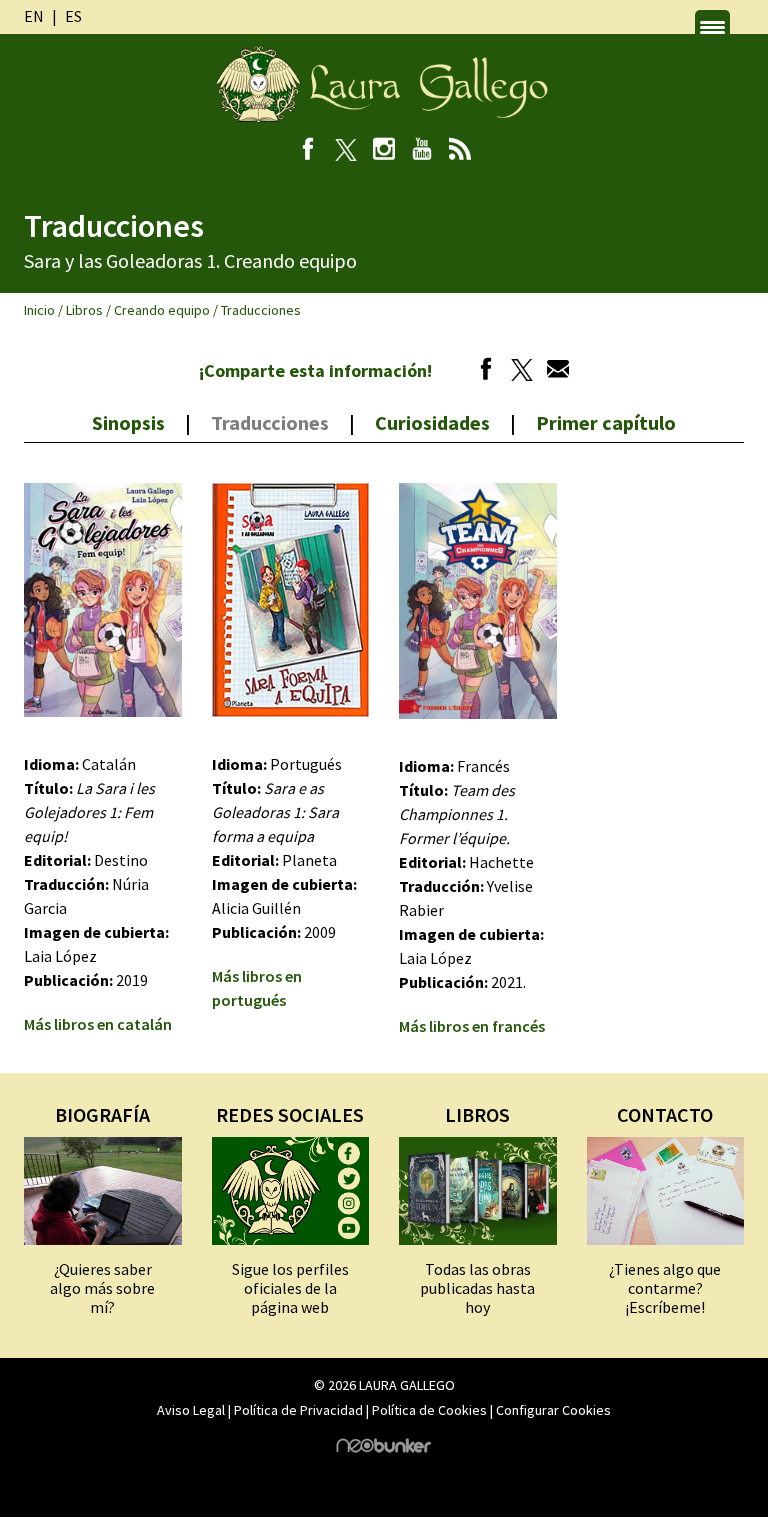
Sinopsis (128, 422)
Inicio (39, 310)
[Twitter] (517, 372)
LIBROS (477, 1114)
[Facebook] (308, 151)
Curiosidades (432, 422)
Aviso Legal (191, 1410)
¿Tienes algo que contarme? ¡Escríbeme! (665, 1288)
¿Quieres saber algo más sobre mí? (102, 1288)
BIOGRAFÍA (102, 1114)
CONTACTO (665, 1114)
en (34, 16)
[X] (346, 151)
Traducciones (270, 422)
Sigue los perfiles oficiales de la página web (290, 1288)
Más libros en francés (472, 1026)
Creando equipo (162, 310)
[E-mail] (553, 372)
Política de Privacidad (298, 1410)
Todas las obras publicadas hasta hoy (477, 1288)
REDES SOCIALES (290, 1114)
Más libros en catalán (98, 1024)
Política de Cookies (429, 1410)
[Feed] (460, 151)
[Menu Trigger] (712, 27)
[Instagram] (384, 151)
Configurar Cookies (553, 1410)
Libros (84, 310)
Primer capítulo (606, 422)
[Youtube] (422, 151)
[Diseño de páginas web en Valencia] (384, 1448)
